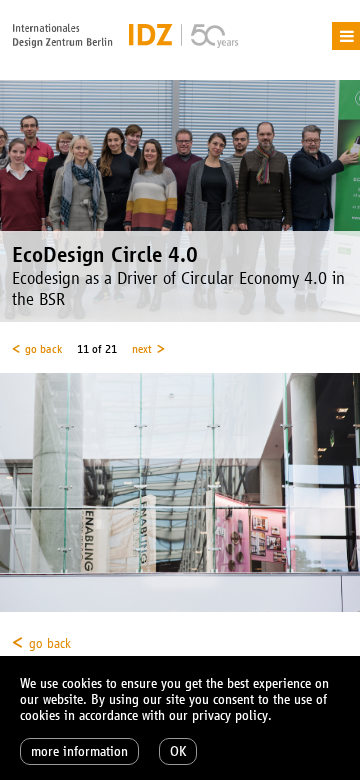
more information (79, 751)
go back (43, 349)
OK (178, 751)
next (142, 349)
